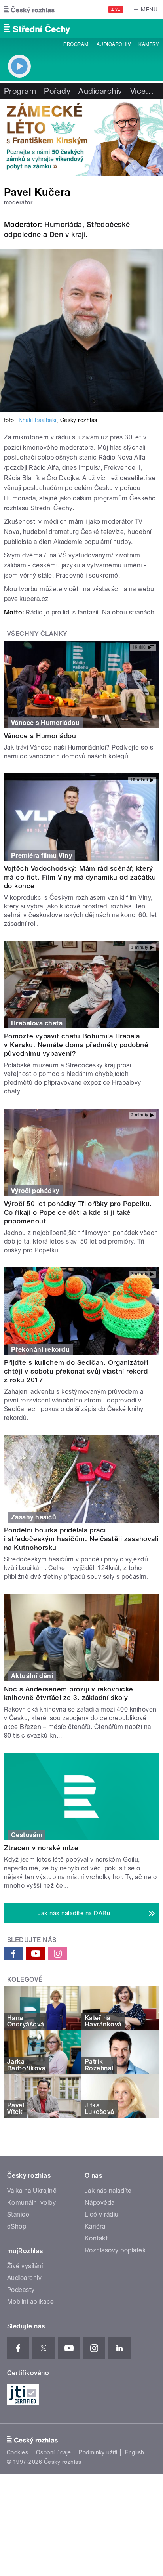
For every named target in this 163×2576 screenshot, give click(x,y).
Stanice (18, 2214)
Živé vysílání (25, 2266)
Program (76, 44)
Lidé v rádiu (102, 2214)
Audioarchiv (114, 44)
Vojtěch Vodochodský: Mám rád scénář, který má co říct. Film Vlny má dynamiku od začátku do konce (80, 877)
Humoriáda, (64, 224)
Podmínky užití (98, 2452)
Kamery (149, 44)
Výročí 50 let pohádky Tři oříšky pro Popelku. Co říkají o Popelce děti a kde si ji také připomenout (78, 1212)
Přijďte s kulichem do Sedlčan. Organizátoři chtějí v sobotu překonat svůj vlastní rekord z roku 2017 (76, 1371)
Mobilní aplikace (31, 2302)
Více (142, 91)
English (135, 2452)
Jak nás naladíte (108, 2191)
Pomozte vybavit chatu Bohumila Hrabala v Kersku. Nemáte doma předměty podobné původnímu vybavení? (76, 1045)
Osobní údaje (54, 2452)
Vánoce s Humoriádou (40, 736)
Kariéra (95, 2226)
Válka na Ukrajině (32, 2191)
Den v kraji (67, 234)
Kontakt (96, 2238)
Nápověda (100, 2203)
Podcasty (21, 2290)
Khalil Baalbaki (37, 420)
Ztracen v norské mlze (41, 1848)
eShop (17, 2226)
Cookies (17, 2452)
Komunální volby (31, 2203)
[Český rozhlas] (29, 10)
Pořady (57, 91)
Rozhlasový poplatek (115, 2250)
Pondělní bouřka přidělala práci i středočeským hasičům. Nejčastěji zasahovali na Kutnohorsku (81, 1539)
